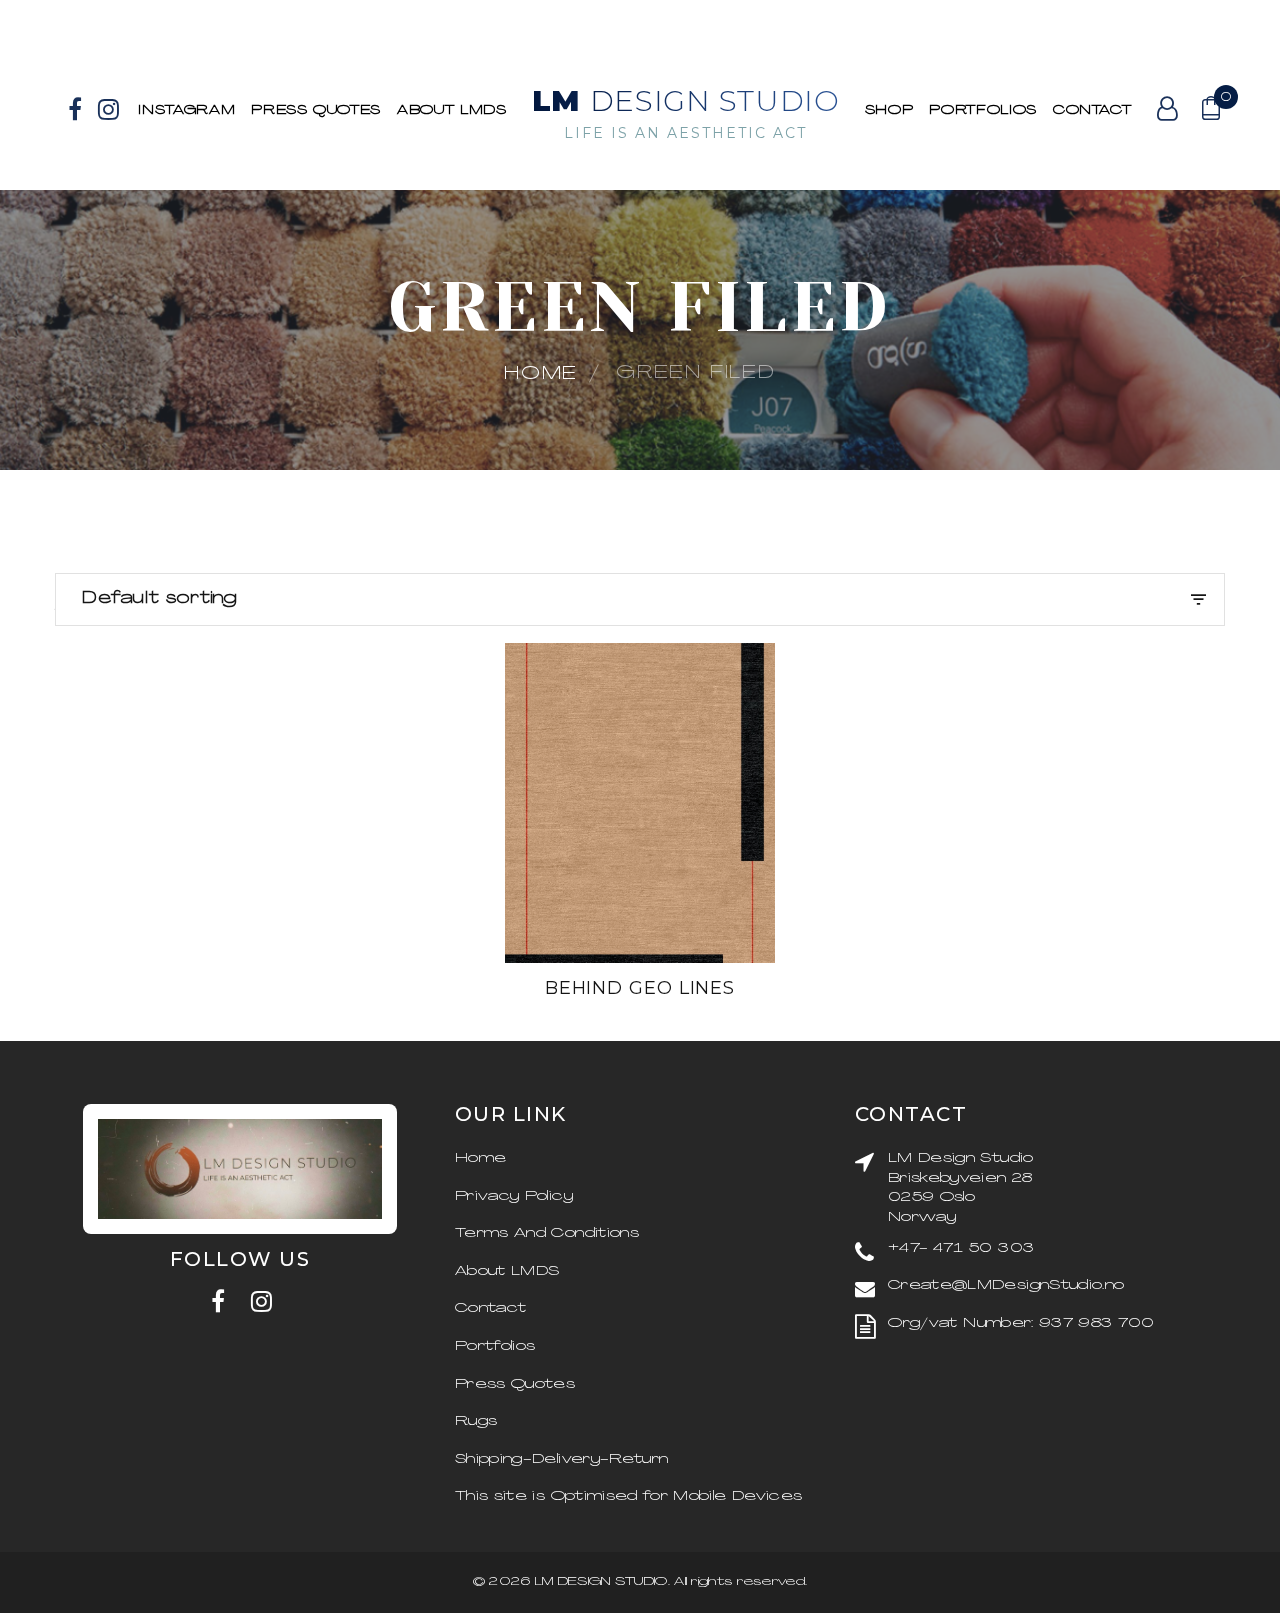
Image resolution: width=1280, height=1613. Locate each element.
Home (541, 374)
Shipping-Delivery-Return (561, 1459)
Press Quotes (316, 110)
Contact (1092, 110)
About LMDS (452, 110)
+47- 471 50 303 (961, 1248)
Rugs (476, 1421)
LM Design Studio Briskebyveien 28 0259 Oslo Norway (961, 1188)
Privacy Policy (514, 1196)
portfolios (983, 110)
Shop (889, 110)
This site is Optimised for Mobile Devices (628, 1496)
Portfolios (495, 1346)
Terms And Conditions (547, 1233)
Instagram (186, 110)
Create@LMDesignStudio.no (1006, 1285)
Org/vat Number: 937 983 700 (1021, 1323)
